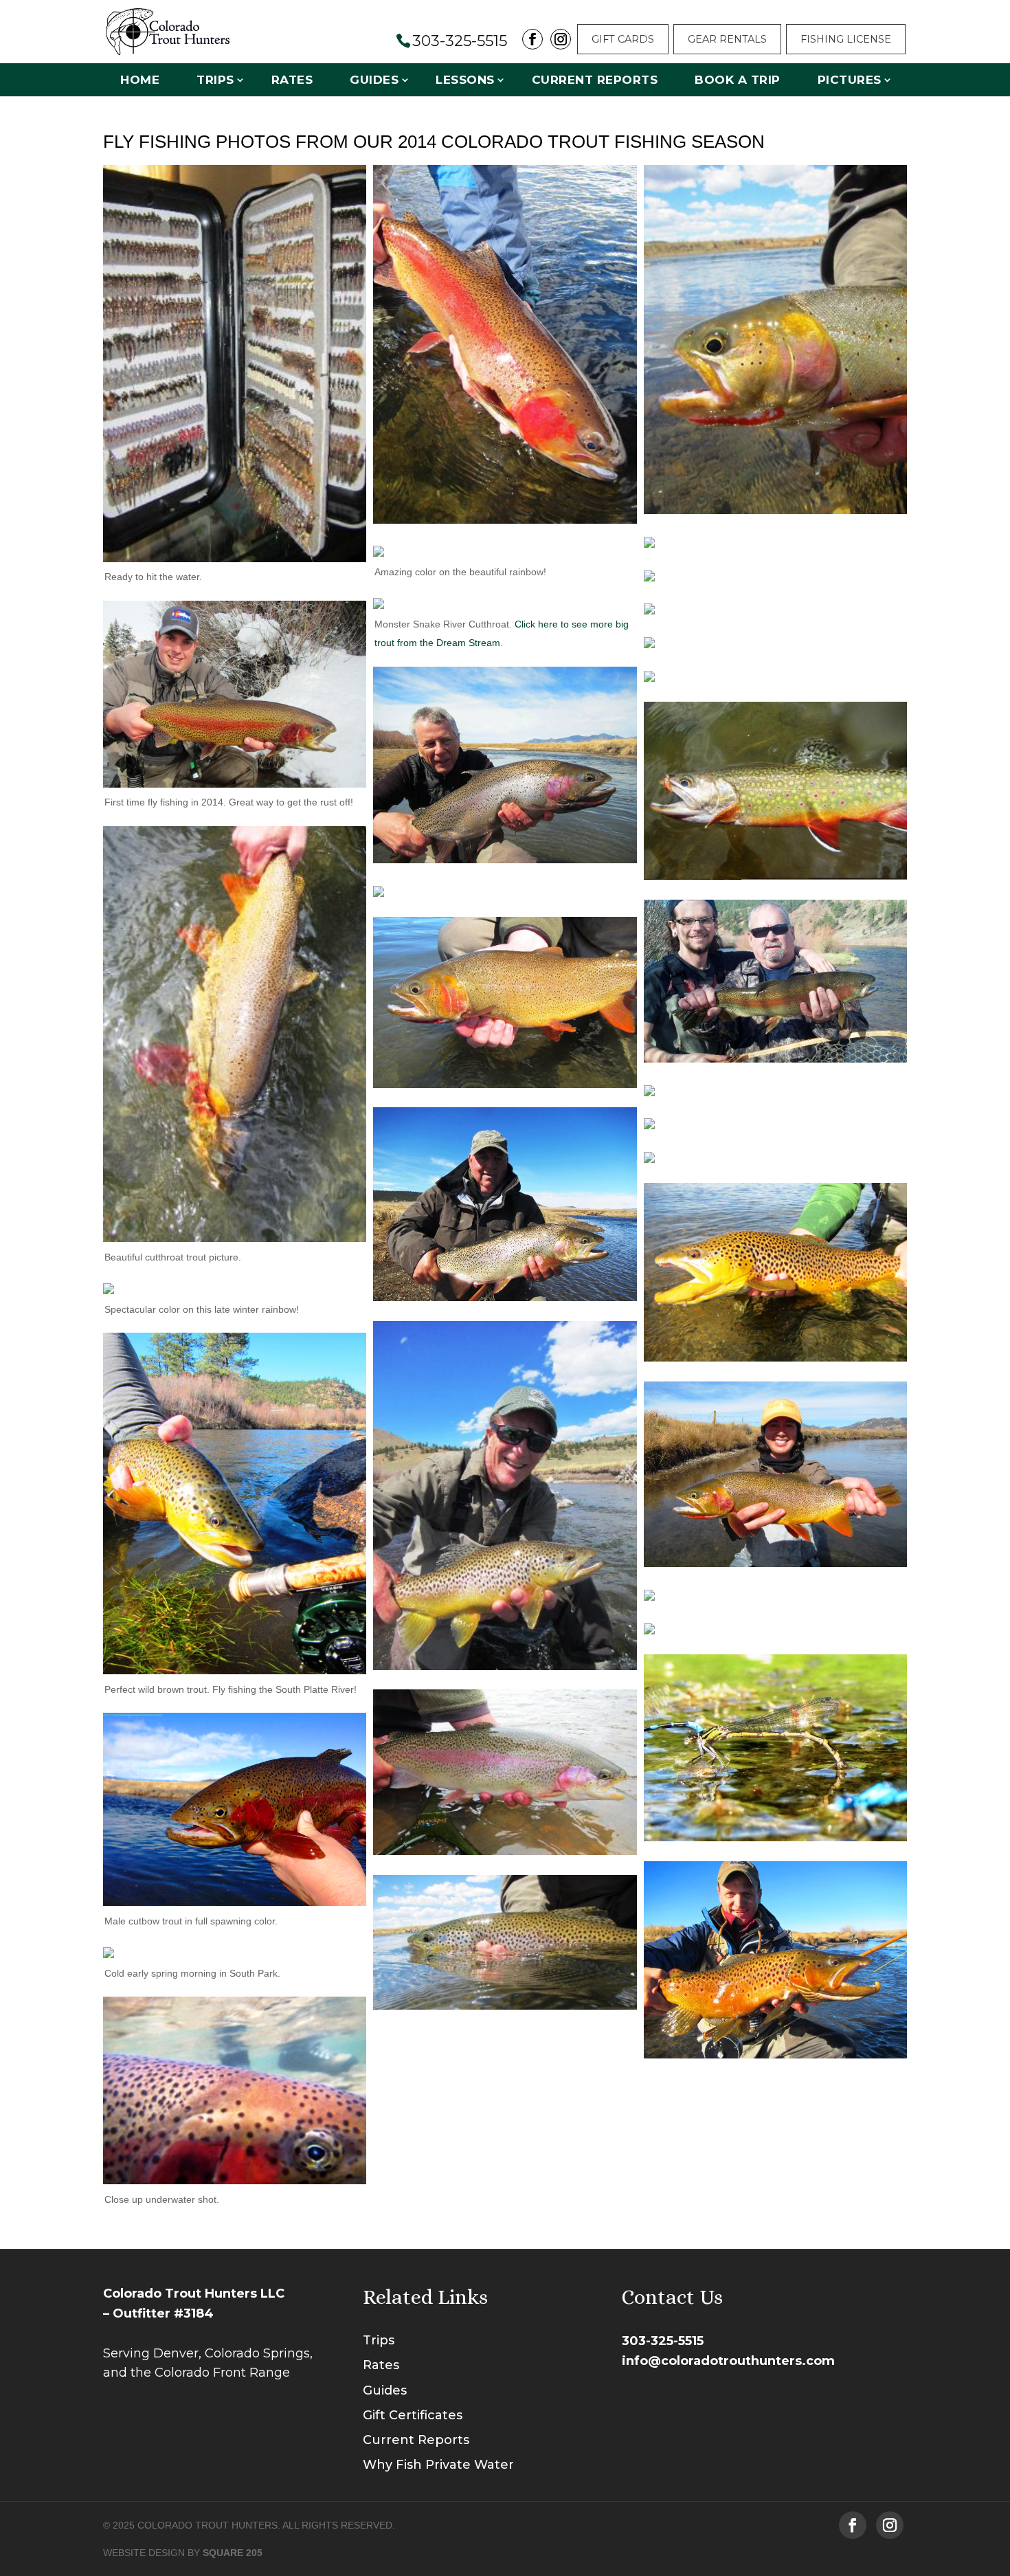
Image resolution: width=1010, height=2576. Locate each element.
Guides (374, 80)
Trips (215, 80)
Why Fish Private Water (438, 2465)
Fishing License (846, 39)
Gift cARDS (623, 39)
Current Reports (595, 80)
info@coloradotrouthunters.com (728, 2361)
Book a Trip (738, 80)
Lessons (465, 80)
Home (140, 80)
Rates (292, 80)
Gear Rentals (727, 39)
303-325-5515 (663, 2341)
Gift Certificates (413, 2415)
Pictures (850, 80)
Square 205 (233, 2553)
